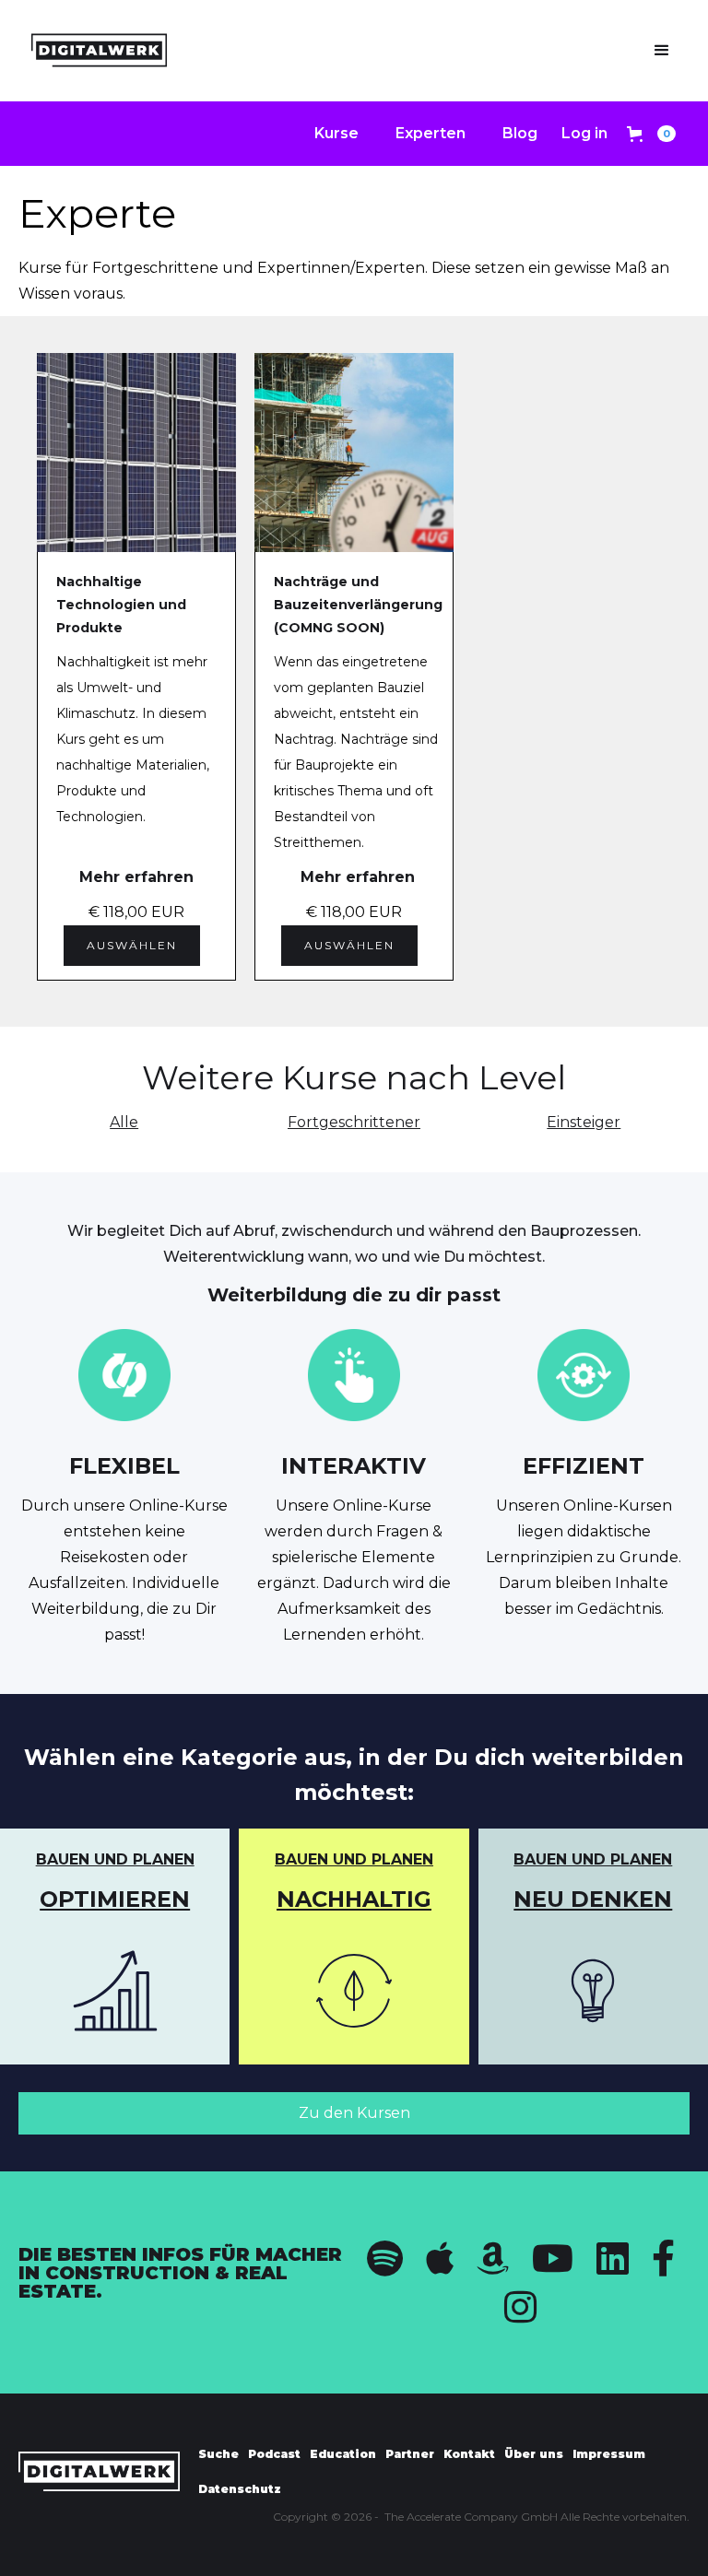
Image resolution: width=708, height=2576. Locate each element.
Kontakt (469, 2454)
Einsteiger (584, 1122)
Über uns (534, 2454)
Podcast (274, 2454)
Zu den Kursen (354, 2113)
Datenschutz (240, 2489)
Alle (124, 1122)
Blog (520, 133)
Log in (584, 133)
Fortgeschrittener (354, 1122)
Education (343, 2454)
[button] (662, 51)
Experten (431, 133)
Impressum (609, 2454)
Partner (410, 2454)
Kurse (336, 133)
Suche (218, 2454)
